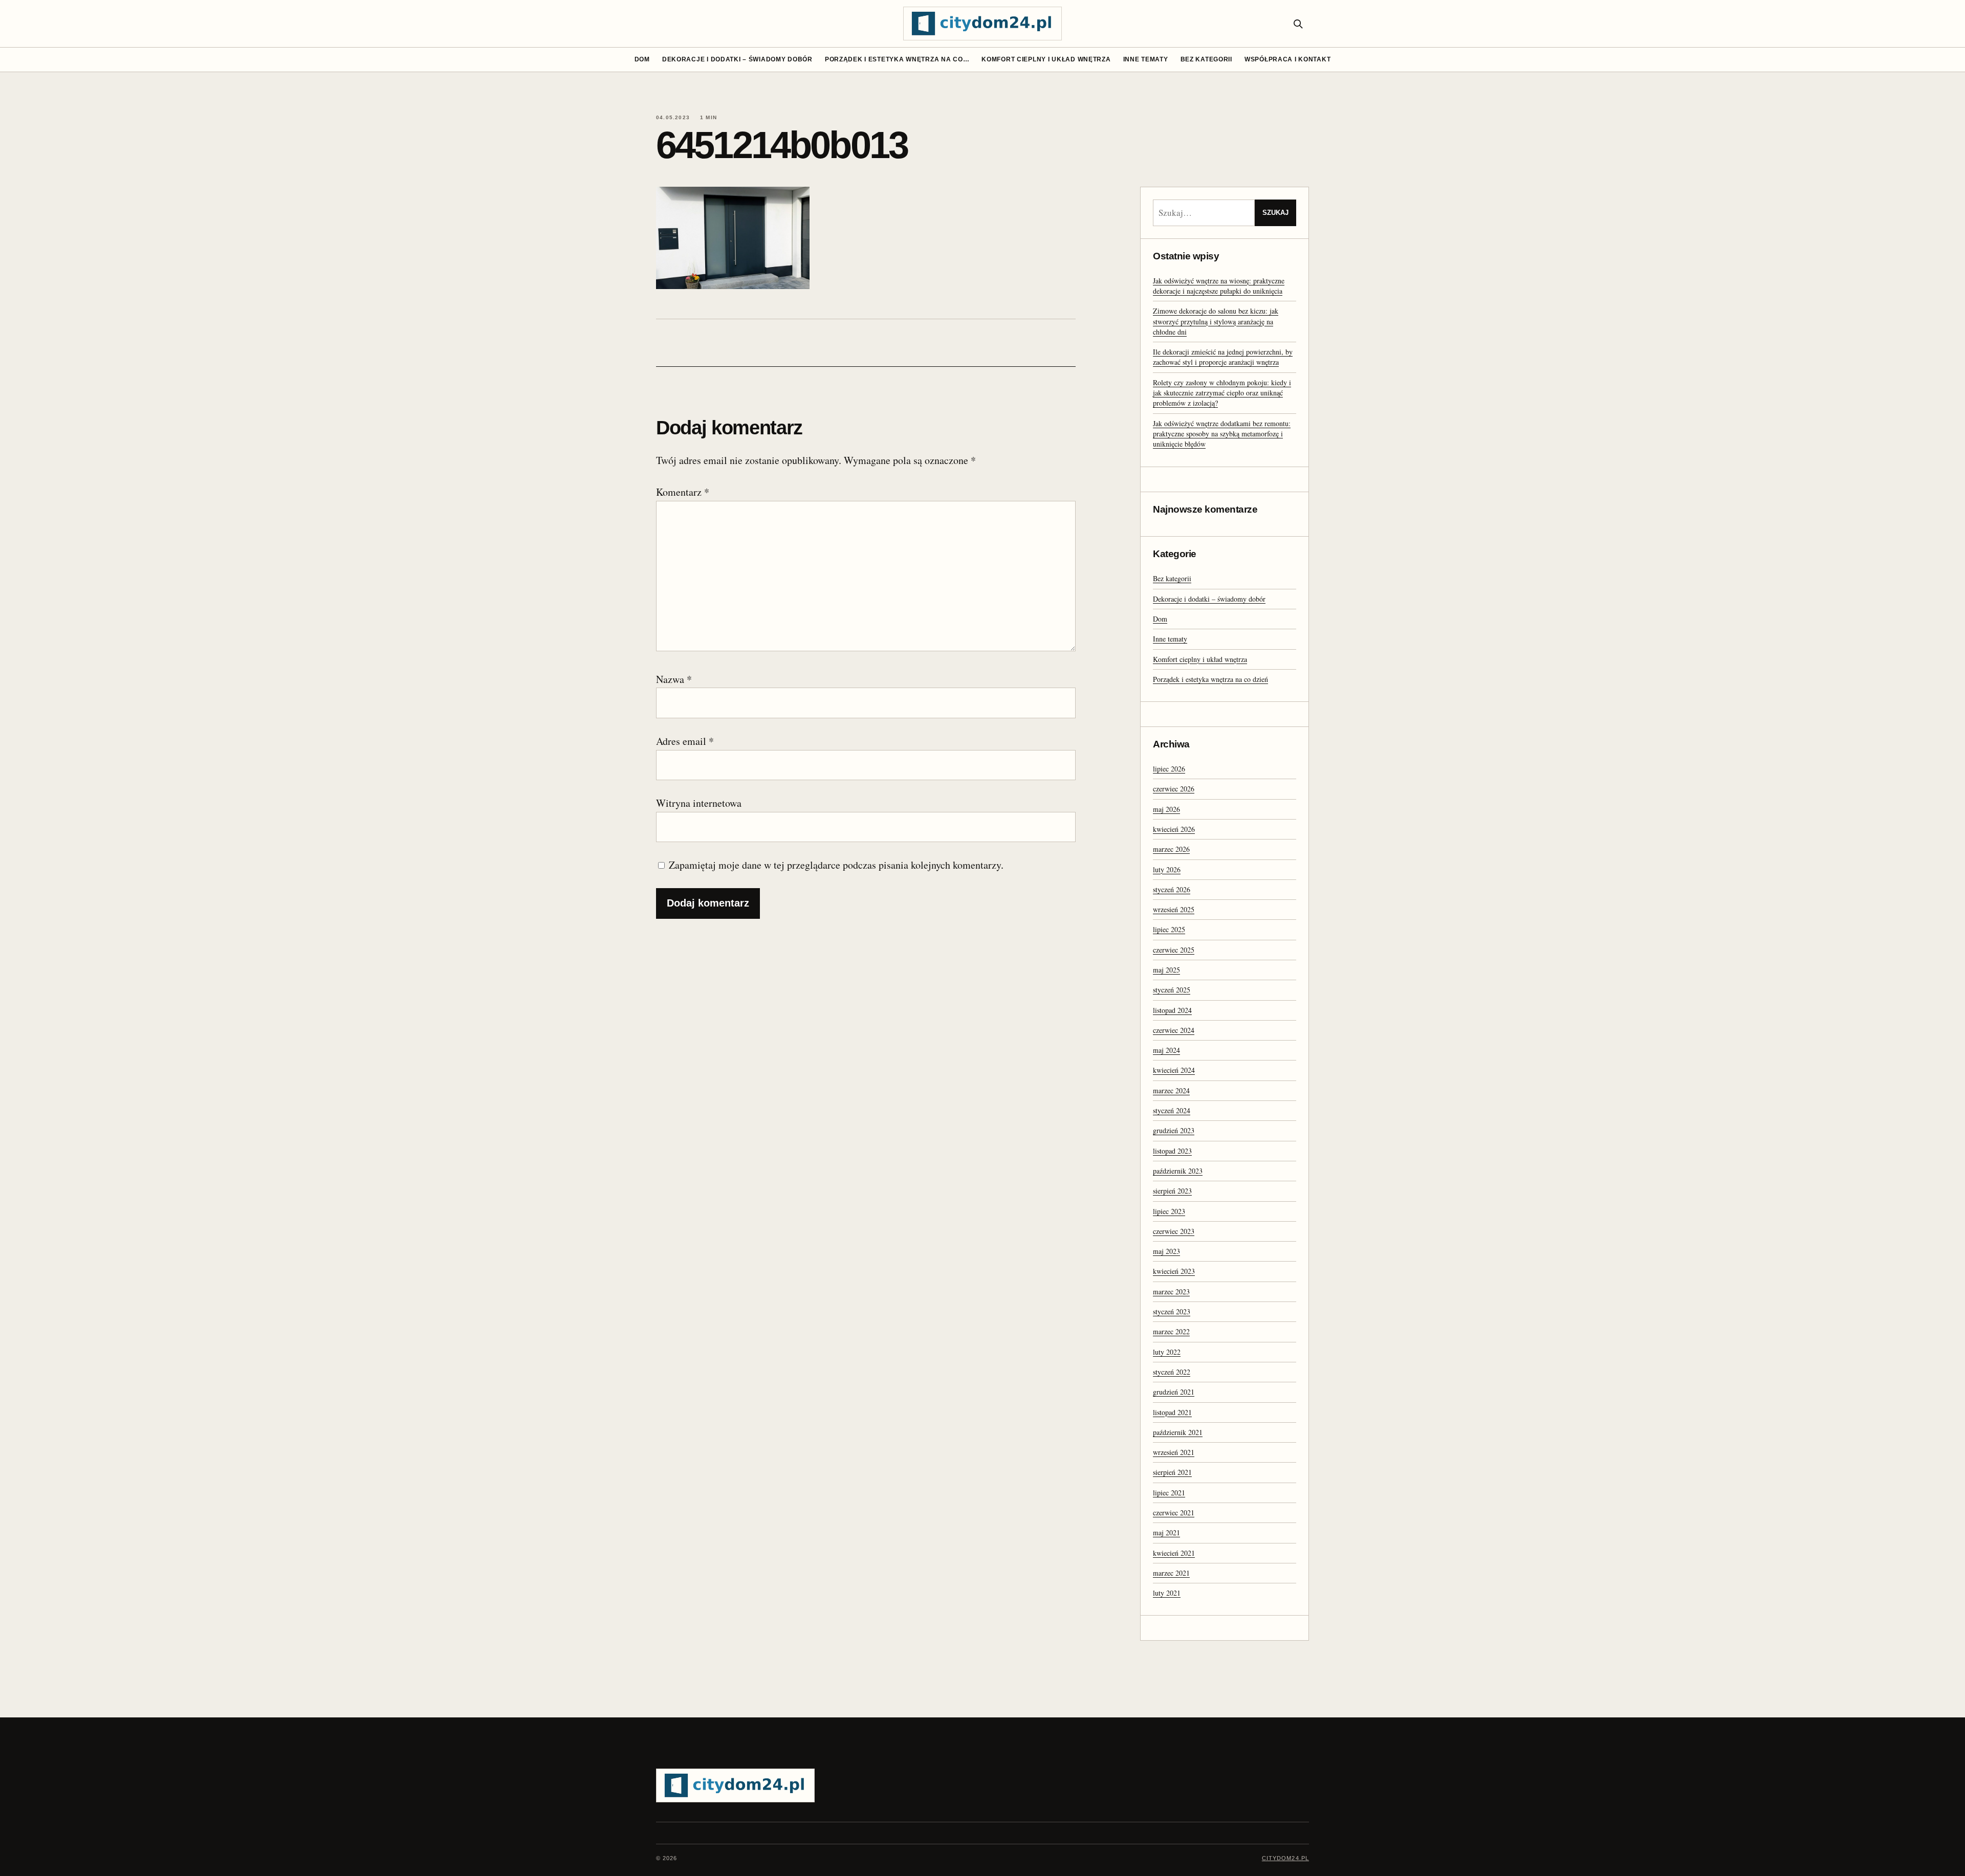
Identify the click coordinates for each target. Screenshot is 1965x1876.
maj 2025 (1166, 970)
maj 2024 (1166, 1050)
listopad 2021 (1172, 1412)
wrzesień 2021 (1174, 1452)
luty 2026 (1167, 869)
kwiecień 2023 (1174, 1271)
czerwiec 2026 (1174, 789)
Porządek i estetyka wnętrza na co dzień (1210, 679)
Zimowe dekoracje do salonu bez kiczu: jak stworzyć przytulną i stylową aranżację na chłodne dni (1216, 321)
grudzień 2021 (1174, 1392)
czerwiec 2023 (1174, 1231)
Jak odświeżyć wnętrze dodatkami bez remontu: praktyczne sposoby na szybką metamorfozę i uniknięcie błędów (1222, 434)
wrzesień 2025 (1174, 909)
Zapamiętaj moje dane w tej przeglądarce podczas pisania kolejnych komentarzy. (836, 865)
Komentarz (683, 492)
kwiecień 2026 (1174, 829)
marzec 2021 (1171, 1573)
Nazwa (674, 679)
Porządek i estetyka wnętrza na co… (897, 59)
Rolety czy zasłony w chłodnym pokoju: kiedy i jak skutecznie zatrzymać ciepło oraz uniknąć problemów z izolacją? (1222, 393)
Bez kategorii (1206, 59)
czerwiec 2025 (1174, 950)
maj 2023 (1166, 1251)
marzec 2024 (1171, 1090)
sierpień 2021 (1172, 1472)
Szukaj (1275, 213)
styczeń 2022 (1172, 1372)
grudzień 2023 (1174, 1130)
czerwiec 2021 (1174, 1513)
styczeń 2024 (1172, 1110)
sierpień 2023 (1172, 1191)
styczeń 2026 (1172, 889)
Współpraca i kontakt (1287, 59)
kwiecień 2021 (1174, 1553)
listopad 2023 (1172, 1151)
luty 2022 (1167, 1352)
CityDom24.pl (1285, 1858)
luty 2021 (1167, 1593)
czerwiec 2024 (1174, 1030)
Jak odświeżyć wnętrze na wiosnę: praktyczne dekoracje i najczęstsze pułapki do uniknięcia (1219, 286)
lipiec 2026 (1169, 769)
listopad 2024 (1172, 1010)
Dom (642, 59)
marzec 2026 (1171, 849)
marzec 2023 (1171, 1292)
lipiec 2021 (1169, 1493)
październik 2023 (1178, 1171)
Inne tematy (1146, 59)
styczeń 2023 (1172, 1311)
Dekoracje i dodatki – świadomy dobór (737, 59)
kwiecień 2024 (1174, 1070)
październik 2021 (1178, 1432)
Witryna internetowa (699, 803)
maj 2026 (1166, 809)
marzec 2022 (1171, 1331)
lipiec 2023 (1169, 1211)
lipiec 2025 (1169, 929)
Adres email (685, 741)
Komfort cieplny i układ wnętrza (1046, 59)
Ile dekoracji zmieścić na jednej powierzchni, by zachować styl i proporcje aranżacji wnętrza (1223, 357)
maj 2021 (1166, 1532)
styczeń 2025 (1172, 990)
